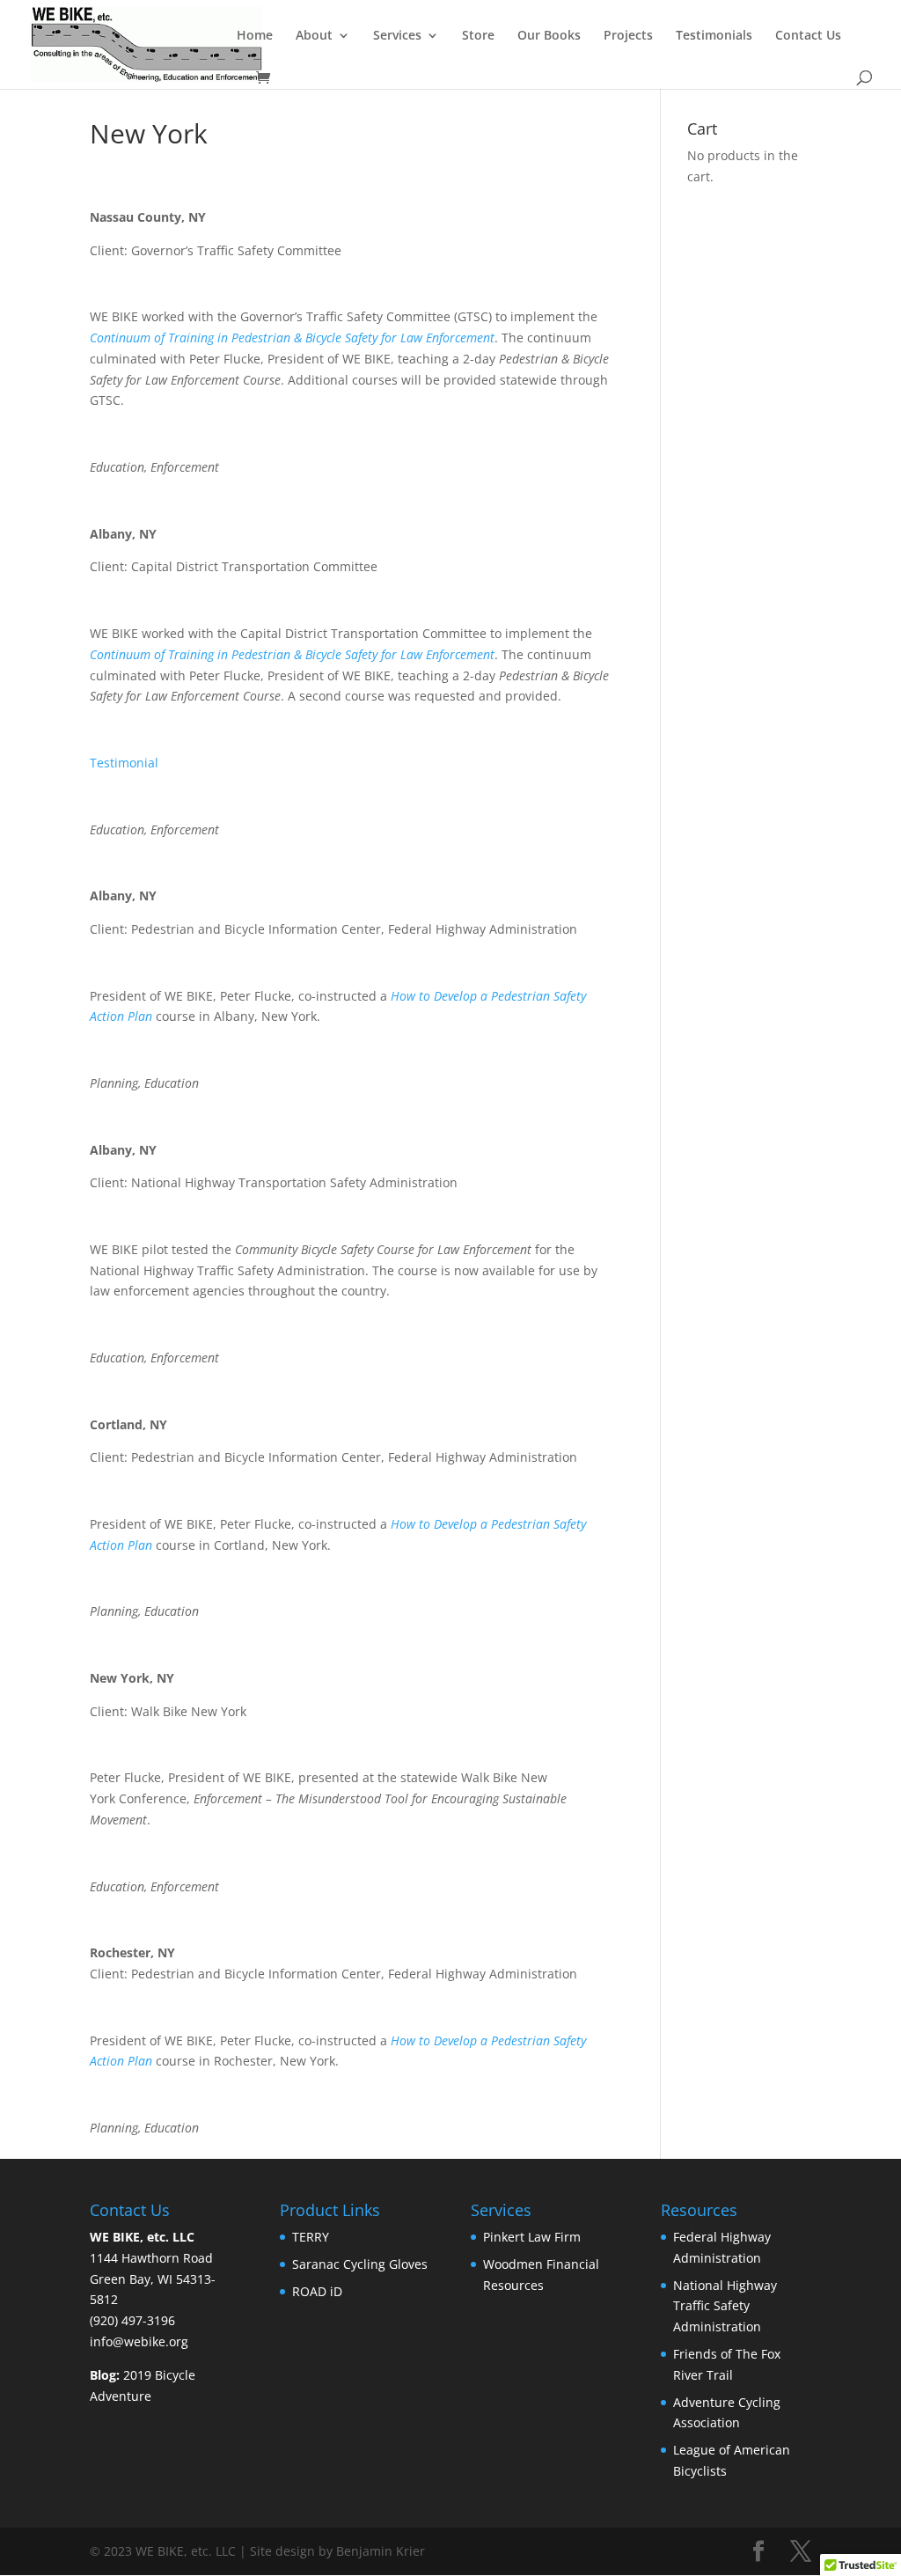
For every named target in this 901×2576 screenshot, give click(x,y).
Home (255, 36)
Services (397, 36)
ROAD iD (319, 2291)
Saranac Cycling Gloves (360, 2264)
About (314, 36)
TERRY (312, 2237)
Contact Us (808, 36)
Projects (628, 36)
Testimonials (714, 36)
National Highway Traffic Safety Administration (725, 2306)
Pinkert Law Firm (534, 2237)
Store (478, 36)
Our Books (549, 36)
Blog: (105, 2375)
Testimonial (124, 763)
